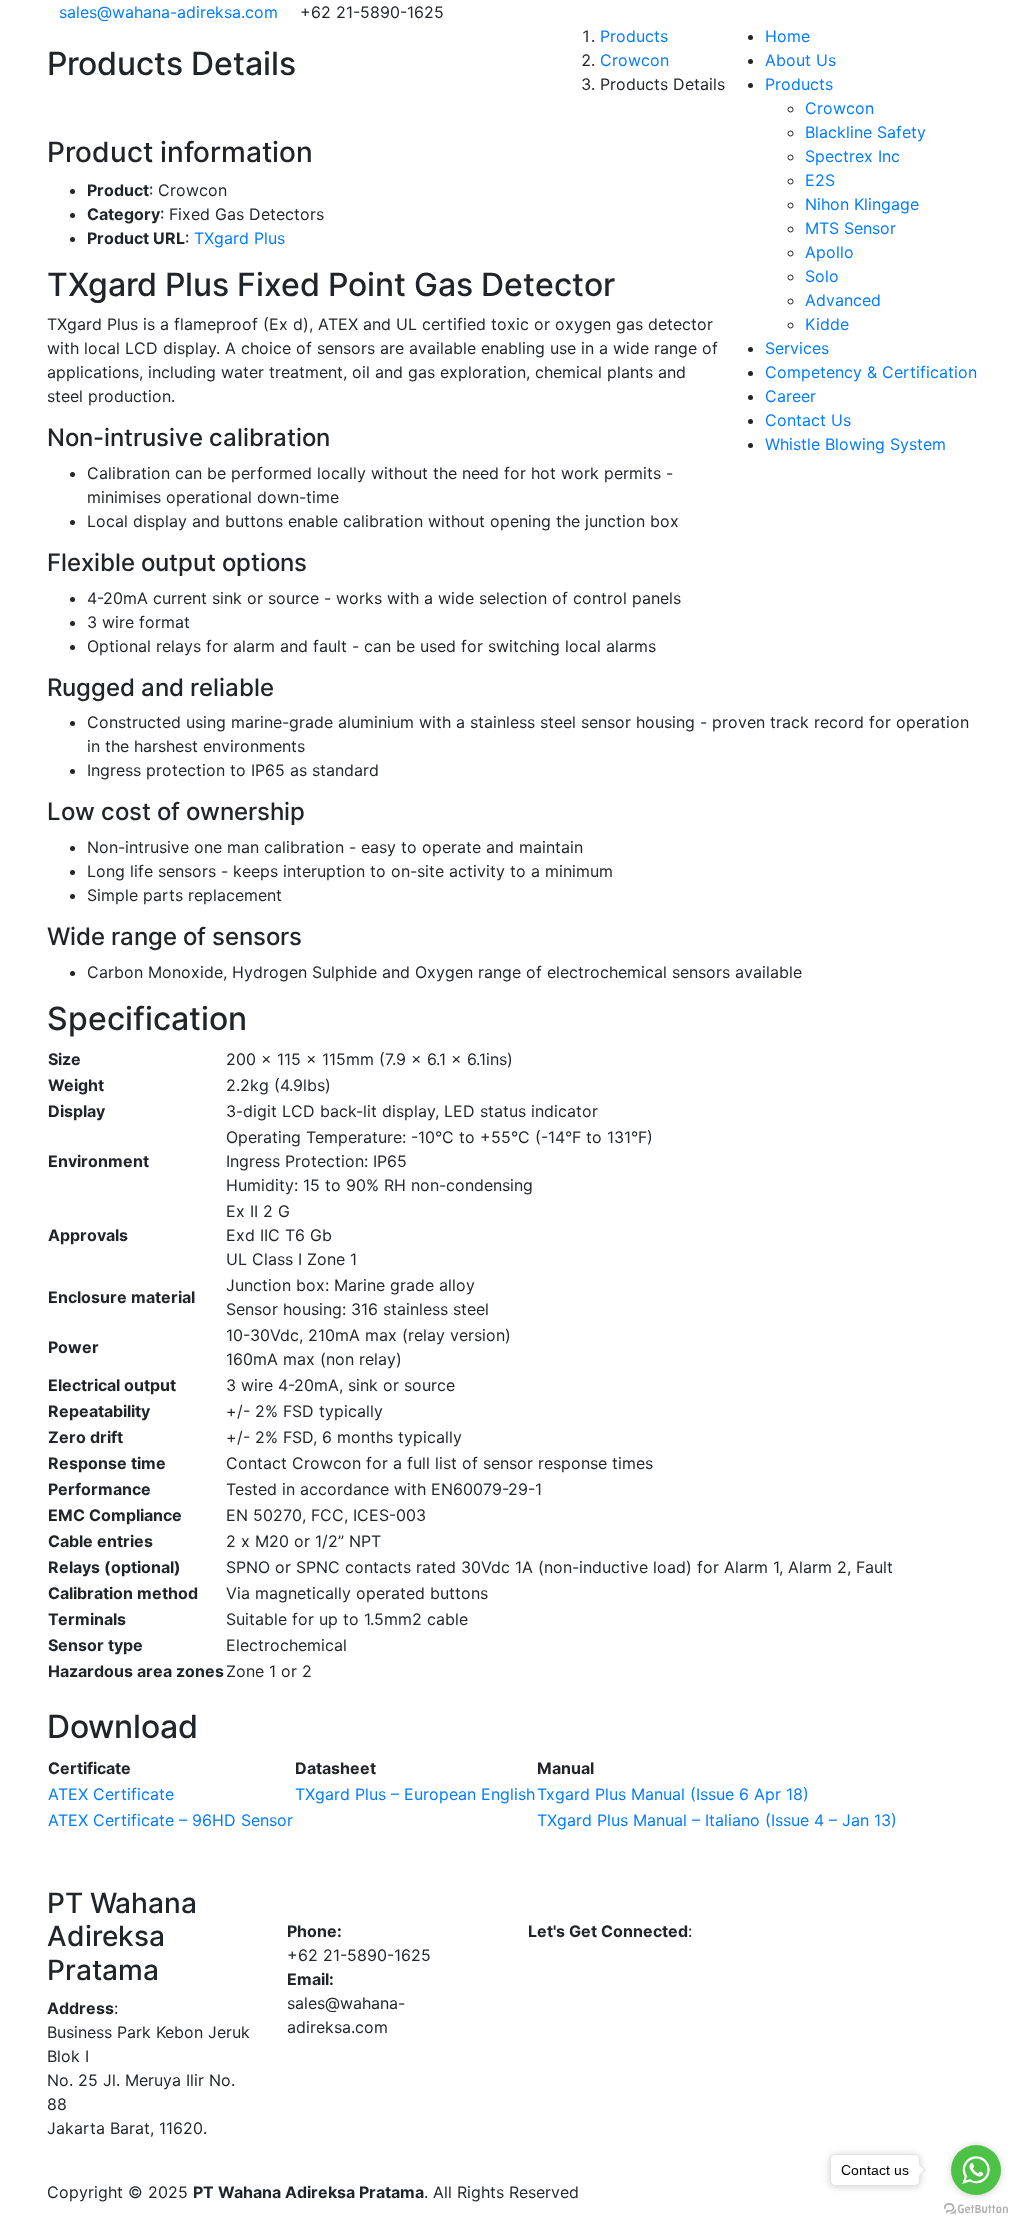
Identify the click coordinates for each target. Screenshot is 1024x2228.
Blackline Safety (865, 132)
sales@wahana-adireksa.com (168, 12)
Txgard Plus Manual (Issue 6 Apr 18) (673, 1794)
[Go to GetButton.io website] (976, 2208)
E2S (820, 180)
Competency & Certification (871, 372)
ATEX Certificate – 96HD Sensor (170, 1820)
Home (787, 36)
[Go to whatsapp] (976, 2170)
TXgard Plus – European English (415, 1794)
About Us (800, 60)
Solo (822, 276)
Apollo (829, 252)
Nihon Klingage (862, 204)
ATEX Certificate (111, 1794)
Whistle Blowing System (855, 444)
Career (790, 396)
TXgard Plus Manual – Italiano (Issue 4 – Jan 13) (717, 1820)
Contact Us (808, 420)
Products (799, 84)
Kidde (827, 324)
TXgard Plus (239, 238)
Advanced (843, 300)
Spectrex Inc (852, 156)
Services (797, 348)
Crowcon (839, 108)
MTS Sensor (850, 228)
